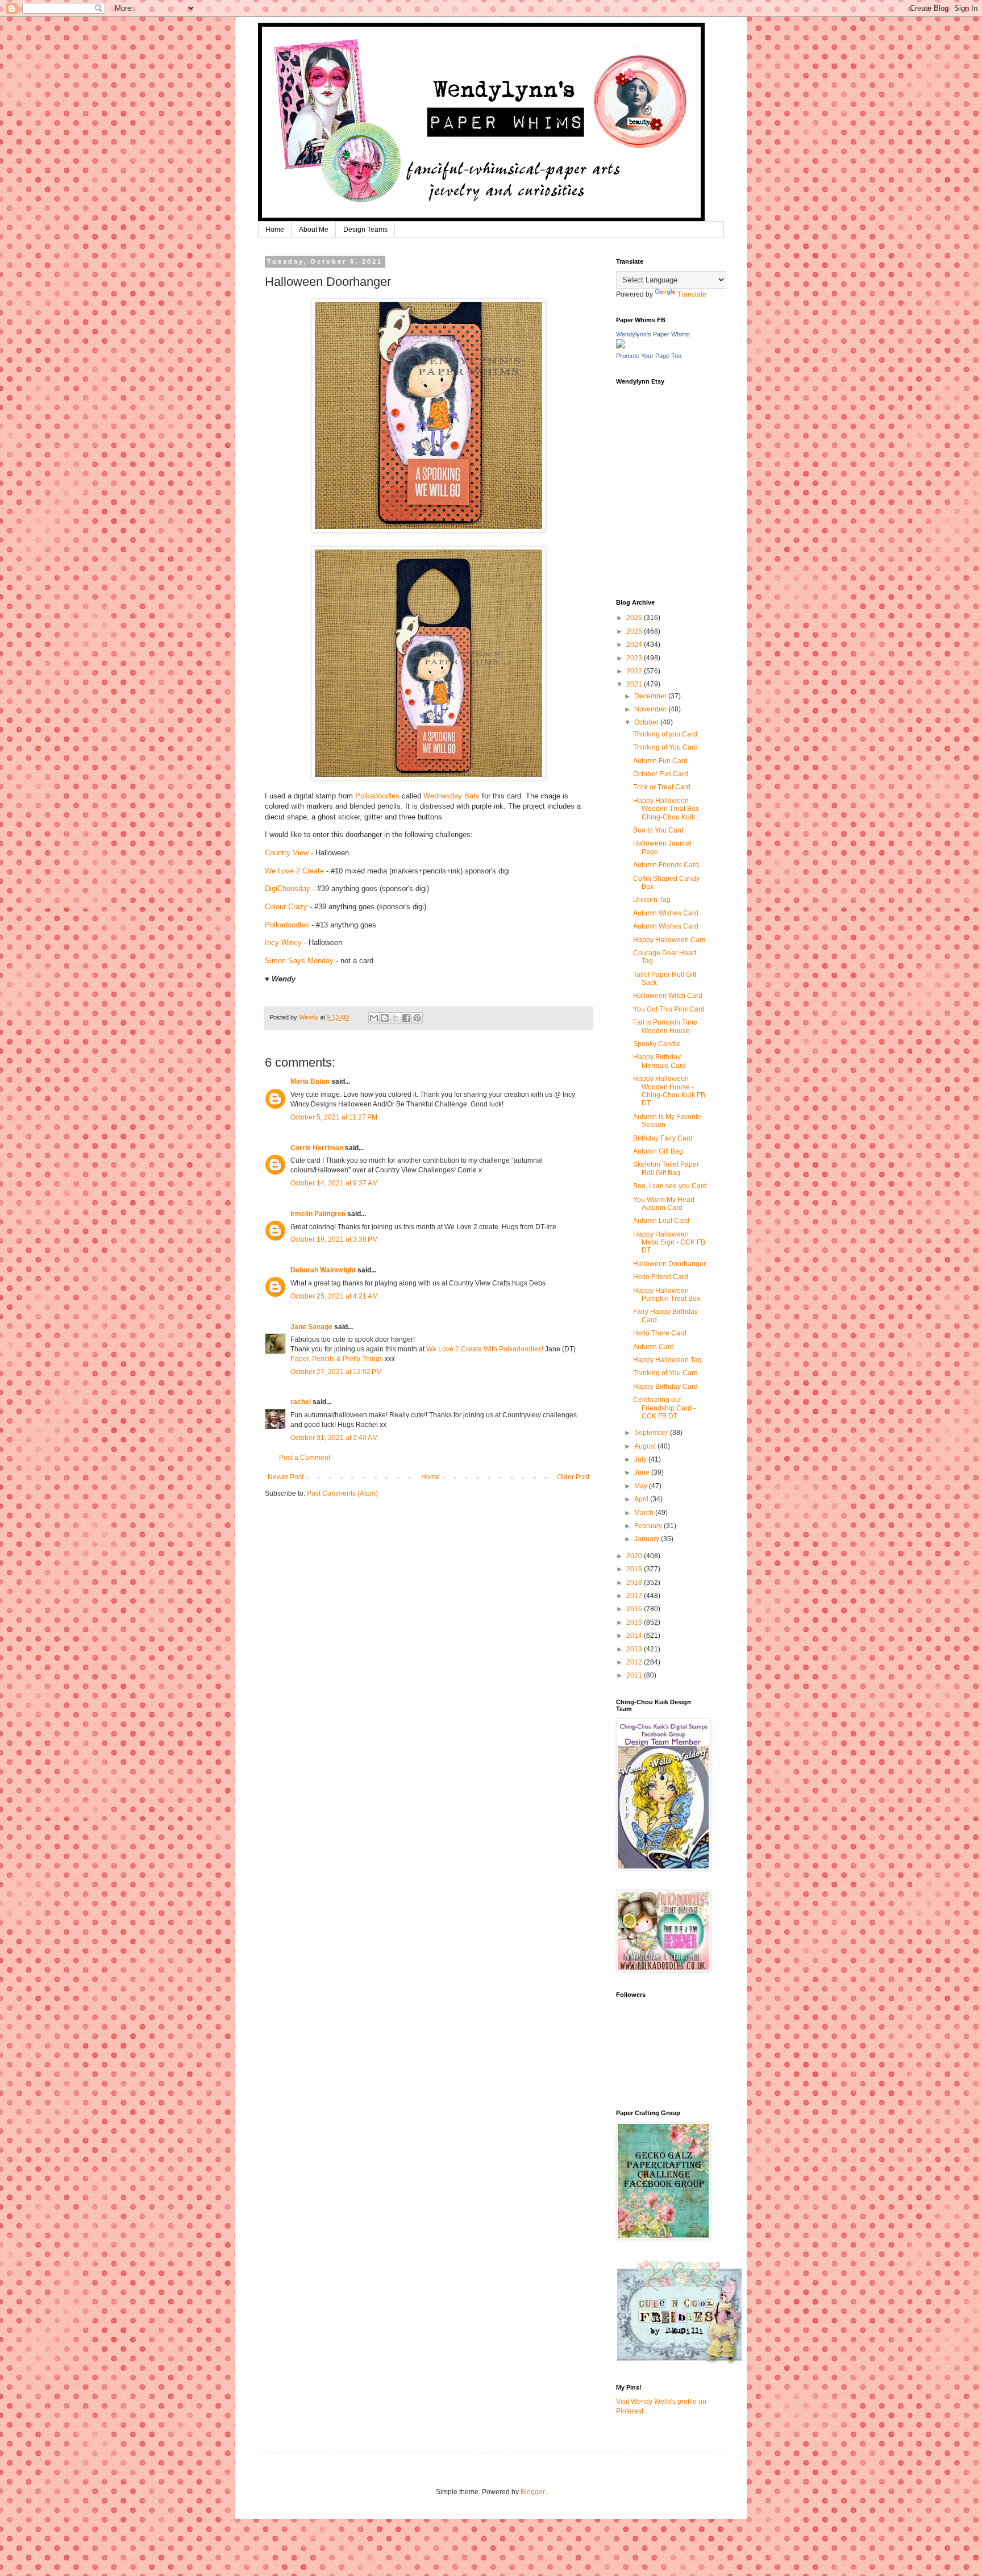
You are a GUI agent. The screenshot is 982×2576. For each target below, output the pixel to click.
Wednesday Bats (452, 796)
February (649, 1526)
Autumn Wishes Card (666, 913)
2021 (635, 684)
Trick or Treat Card (662, 787)
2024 (635, 644)
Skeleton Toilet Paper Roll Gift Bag (666, 1168)
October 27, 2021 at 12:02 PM (336, 1372)
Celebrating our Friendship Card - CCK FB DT (664, 1408)
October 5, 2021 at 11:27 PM (334, 1117)
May (642, 1486)
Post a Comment (305, 1458)
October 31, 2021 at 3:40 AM (334, 1438)
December (651, 696)
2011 (635, 1675)
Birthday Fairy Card (663, 1138)
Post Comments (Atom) (342, 1493)
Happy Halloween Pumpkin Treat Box (667, 1295)
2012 (635, 1662)
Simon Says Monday (299, 961)
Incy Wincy (283, 942)
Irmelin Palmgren (318, 1214)
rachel (301, 1402)
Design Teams (365, 230)
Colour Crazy (286, 907)
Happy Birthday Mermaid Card (659, 1061)
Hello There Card (660, 1333)
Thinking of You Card (665, 747)
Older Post (573, 1477)
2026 (635, 618)
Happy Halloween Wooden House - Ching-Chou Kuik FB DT (669, 1091)
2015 (635, 1622)
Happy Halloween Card (669, 940)
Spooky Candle (657, 1044)
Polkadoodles (377, 796)
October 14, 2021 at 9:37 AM (334, 1183)
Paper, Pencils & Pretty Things (337, 1359)
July (641, 1459)
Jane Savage (311, 1327)
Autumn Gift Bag (658, 1151)
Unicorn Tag (652, 900)
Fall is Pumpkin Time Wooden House (665, 1026)
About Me (314, 230)
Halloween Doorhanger (669, 1264)
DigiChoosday (288, 889)
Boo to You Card (658, 830)
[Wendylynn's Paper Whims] (621, 346)
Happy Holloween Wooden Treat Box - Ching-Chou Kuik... (668, 809)
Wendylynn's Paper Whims (653, 334)
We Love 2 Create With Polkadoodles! (485, 1349)
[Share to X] (396, 1018)
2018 (635, 1583)
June (643, 1472)
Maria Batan (310, 1081)
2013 (635, 1649)
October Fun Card (661, 774)
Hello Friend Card (661, 1277)
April (642, 1499)
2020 (635, 1556)
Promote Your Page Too (649, 356)
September (652, 1433)
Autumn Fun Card (660, 761)
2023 (635, 658)
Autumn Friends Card (666, 865)
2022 (635, 671)
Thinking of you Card (665, 734)
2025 (635, 631)
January (648, 1539)
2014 (635, 1636)
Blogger (532, 2492)
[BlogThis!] (385, 1018)
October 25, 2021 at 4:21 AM (334, 1296)
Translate (692, 294)
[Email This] (374, 1018)
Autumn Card (654, 1347)
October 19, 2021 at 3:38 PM (334, 1239)
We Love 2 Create (294, 871)
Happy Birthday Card (665, 1387)
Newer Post (286, 1477)
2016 (635, 1609)
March (645, 1513)
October (647, 722)
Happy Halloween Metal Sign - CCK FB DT (669, 1243)
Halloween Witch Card (668, 996)
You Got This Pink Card (669, 1009)
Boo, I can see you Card (670, 1186)
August (646, 1446)
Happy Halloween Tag (667, 1360)
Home (275, 230)
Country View (287, 853)
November (651, 709)
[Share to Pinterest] (417, 1018)
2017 (635, 1596)
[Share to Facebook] (406, 1018)
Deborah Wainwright (323, 1270)
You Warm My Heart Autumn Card (664, 1204)
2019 (635, 1569)
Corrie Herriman (317, 1148)
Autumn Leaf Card (661, 1221)
